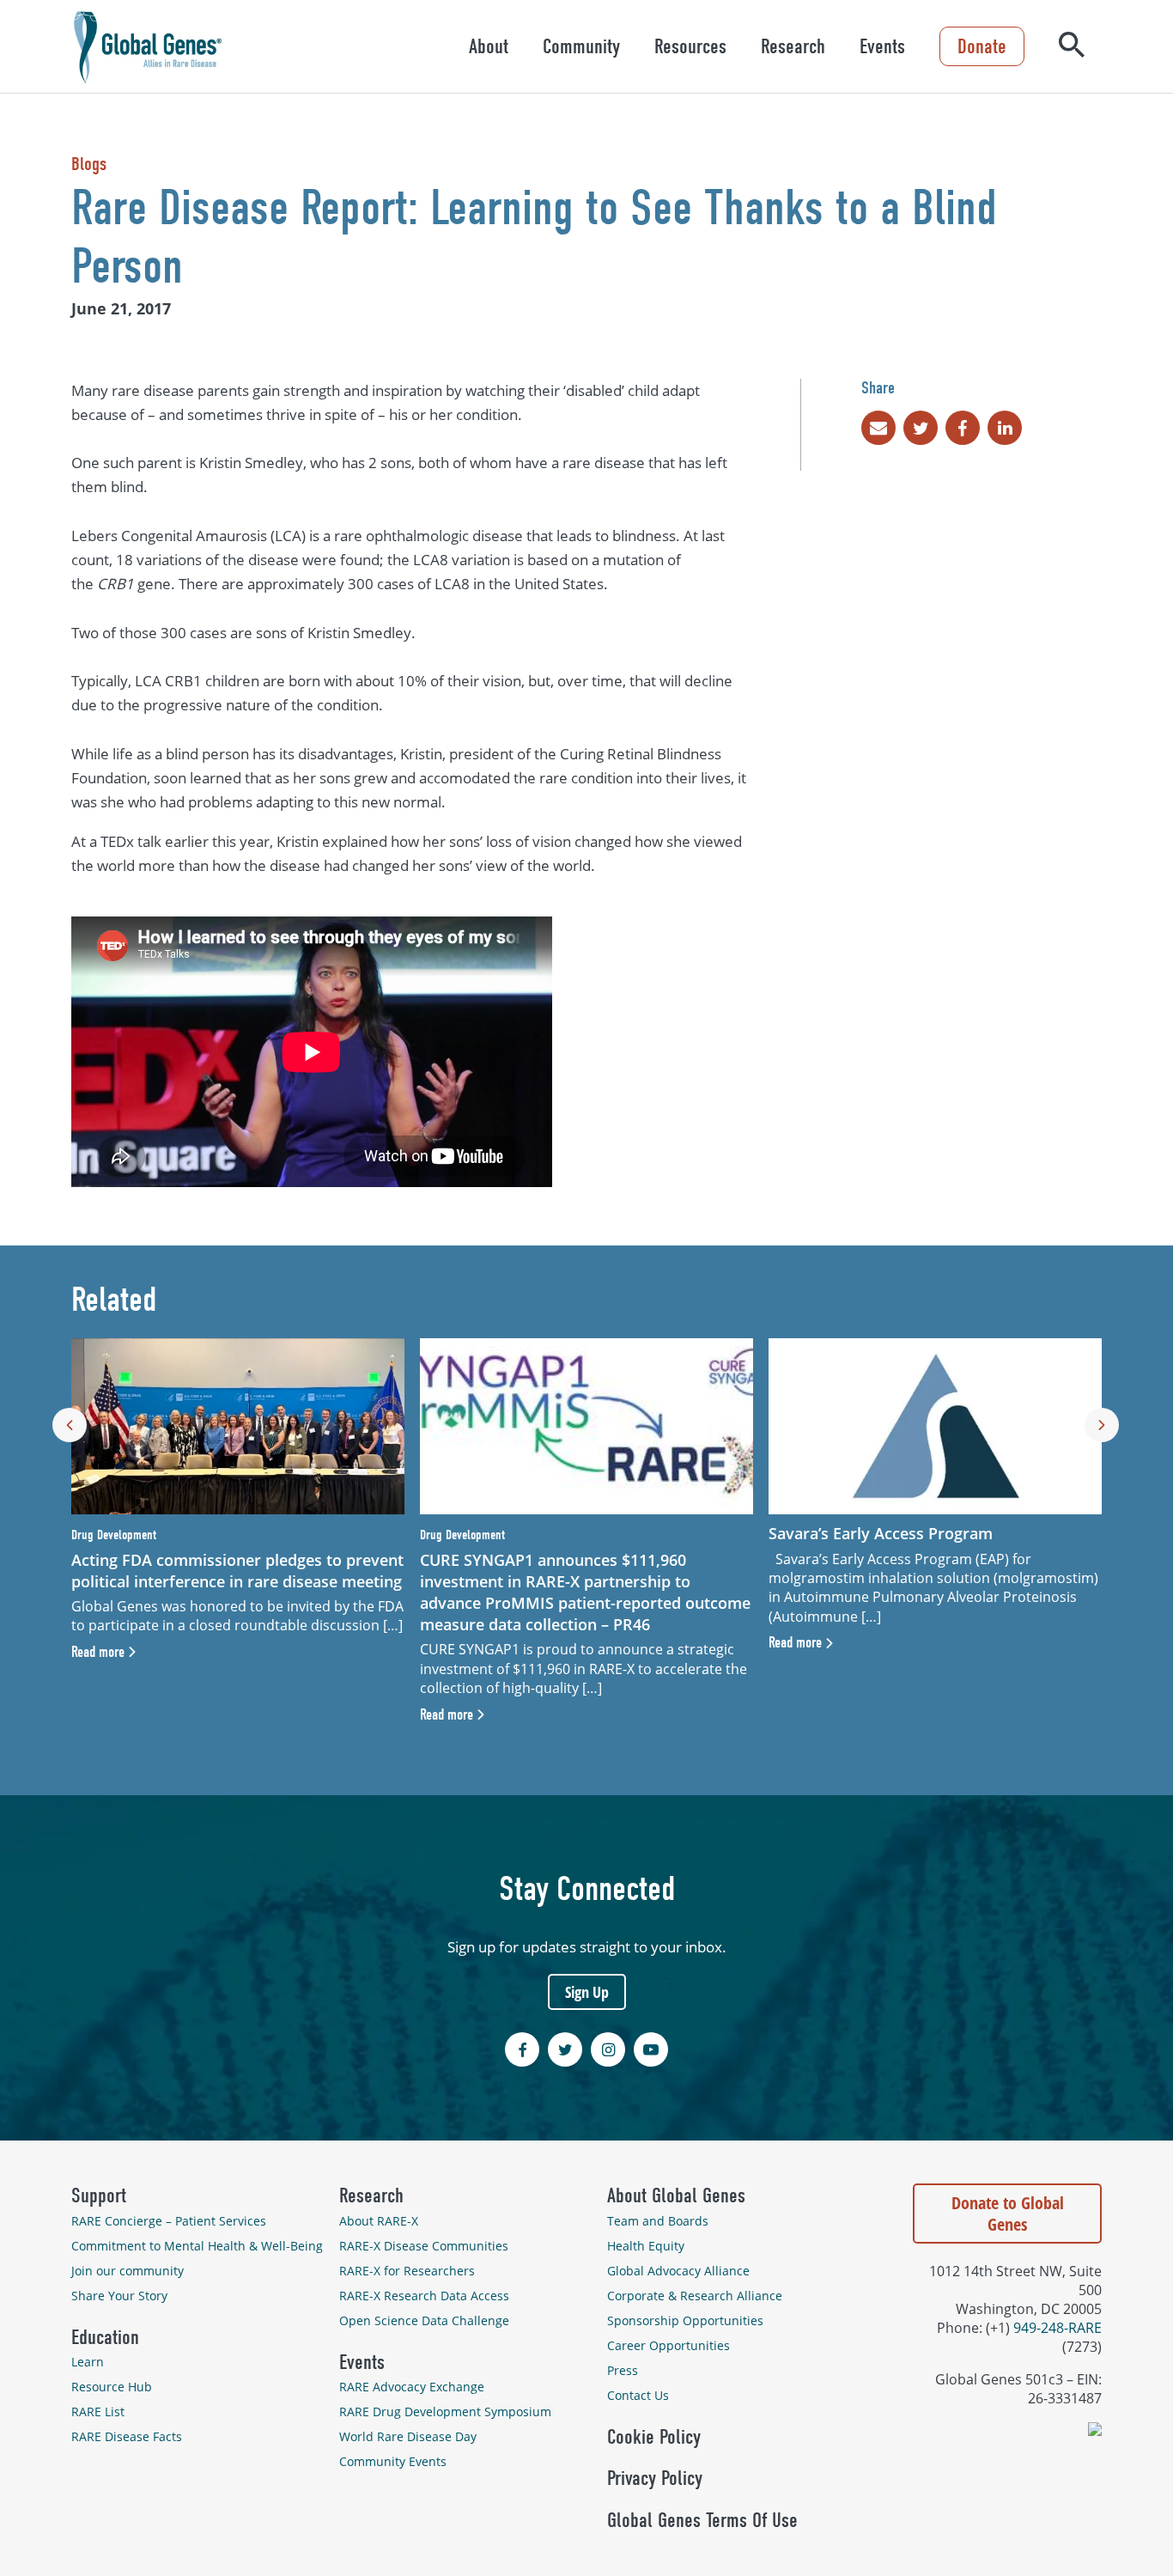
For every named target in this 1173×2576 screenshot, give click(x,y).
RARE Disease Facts (127, 2436)
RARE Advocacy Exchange (412, 2387)
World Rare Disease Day (408, 2436)
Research (793, 46)
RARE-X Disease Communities (424, 2246)
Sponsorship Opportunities (685, 2320)
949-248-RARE (1058, 2328)
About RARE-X (379, 2221)
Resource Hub (112, 2387)
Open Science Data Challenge (424, 2320)
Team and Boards (658, 2221)
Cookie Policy (654, 2437)
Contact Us (638, 2395)
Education (105, 2337)
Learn (88, 2362)
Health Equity (646, 2246)
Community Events (393, 2461)
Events (882, 46)
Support (99, 2195)
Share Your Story (119, 2296)
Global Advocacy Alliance (678, 2271)
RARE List (98, 2412)
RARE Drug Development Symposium (445, 2412)
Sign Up (587, 1992)
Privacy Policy (655, 2478)
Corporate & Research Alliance (695, 2296)
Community (581, 46)
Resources (690, 46)
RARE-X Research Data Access (424, 2296)
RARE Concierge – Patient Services (169, 2221)
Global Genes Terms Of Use (702, 2520)
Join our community (128, 2271)
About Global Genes (676, 2195)
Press (623, 2370)
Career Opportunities (669, 2345)
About (489, 46)
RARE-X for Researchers (407, 2271)
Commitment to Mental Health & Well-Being (197, 2246)
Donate (982, 46)
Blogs (89, 164)
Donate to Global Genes (1008, 2214)
